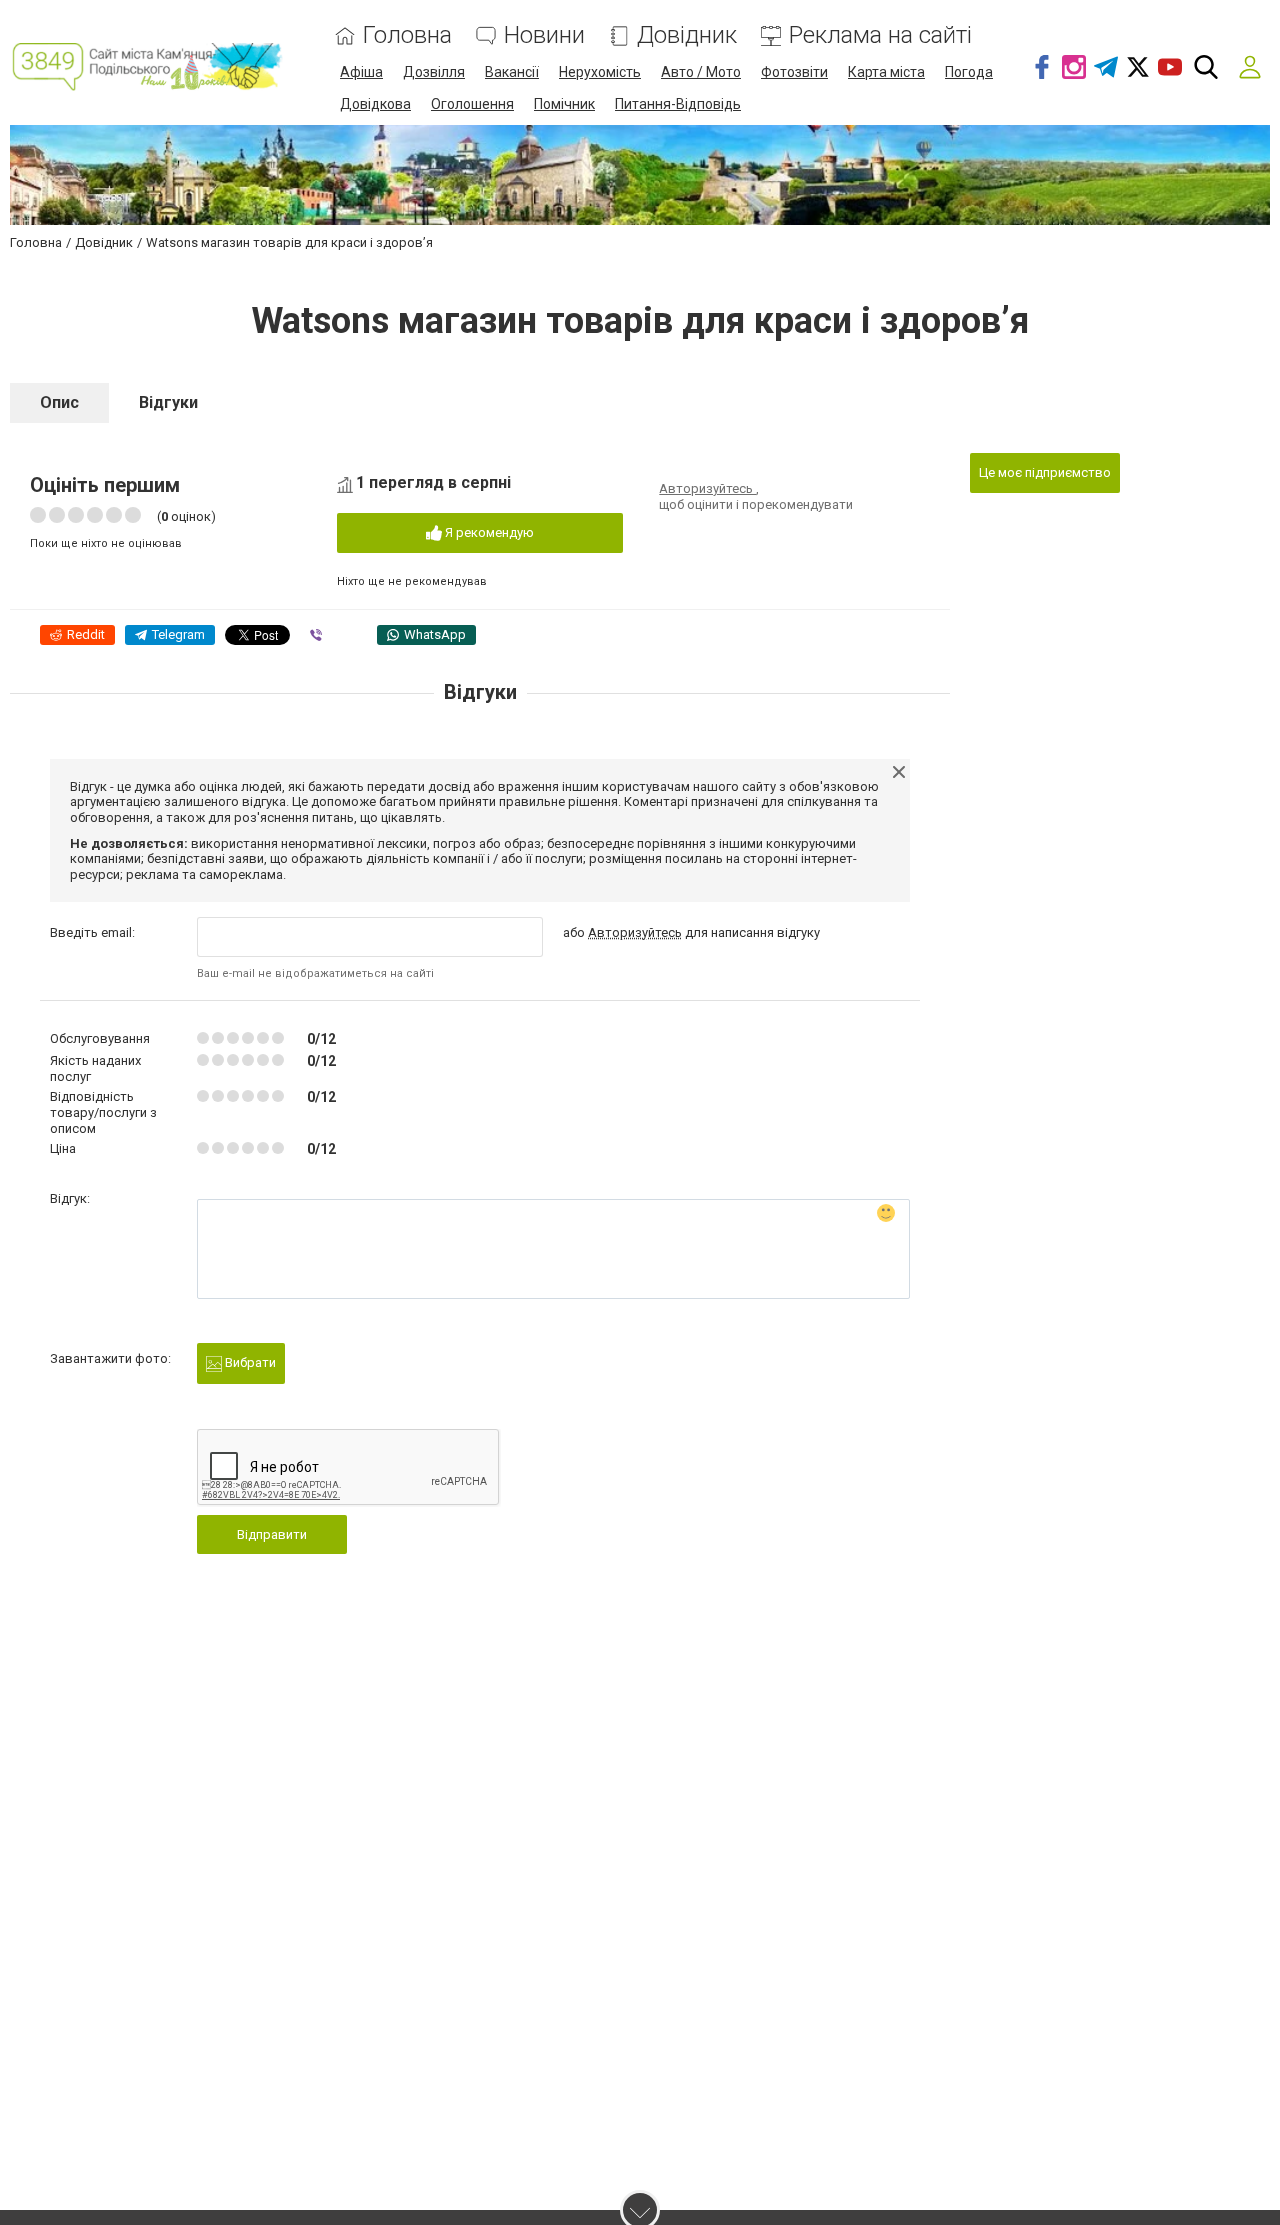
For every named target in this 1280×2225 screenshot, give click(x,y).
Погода (969, 72)
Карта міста (886, 72)
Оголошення (472, 104)
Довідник (687, 35)
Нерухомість (600, 72)
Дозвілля (434, 72)
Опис (59, 402)
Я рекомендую (488, 532)
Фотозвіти (794, 72)
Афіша (361, 72)
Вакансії (512, 72)
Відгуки (168, 402)
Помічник (564, 104)
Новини (544, 35)
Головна (407, 35)
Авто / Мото (701, 72)
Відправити (272, 1534)
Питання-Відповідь (678, 104)
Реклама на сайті (880, 35)
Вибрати (249, 1362)
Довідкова (375, 104)
